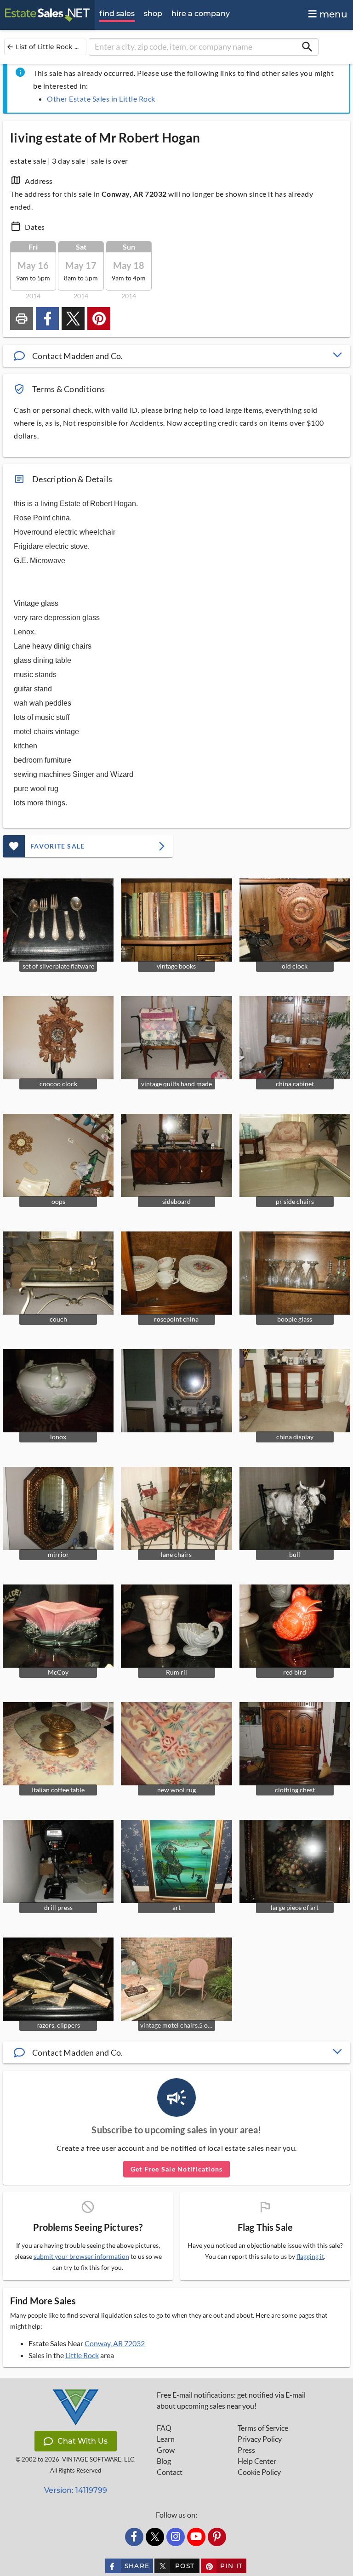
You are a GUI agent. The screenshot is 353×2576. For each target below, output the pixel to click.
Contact (170, 2472)
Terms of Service (263, 2428)
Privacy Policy (260, 2439)
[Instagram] (176, 2537)
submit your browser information (81, 2256)
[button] (176, 356)
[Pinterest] (217, 2537)
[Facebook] (134, 2537)
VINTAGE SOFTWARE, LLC (98, 2459)
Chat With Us (83, 2441)
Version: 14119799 (76, 2490)
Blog (164, 2461)
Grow (166, 2450)
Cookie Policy (259, 2472)
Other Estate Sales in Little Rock (101, 99)
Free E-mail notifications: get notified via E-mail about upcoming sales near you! (231, 2400)
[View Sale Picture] (176, 1391)
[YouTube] (196, 2537)
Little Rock (82, 2355)
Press (246, 2450)
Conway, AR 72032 (115, 2343)
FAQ (164, 2428)
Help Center (257, 2461)
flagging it (310, 2257)
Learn (166, 2439)
